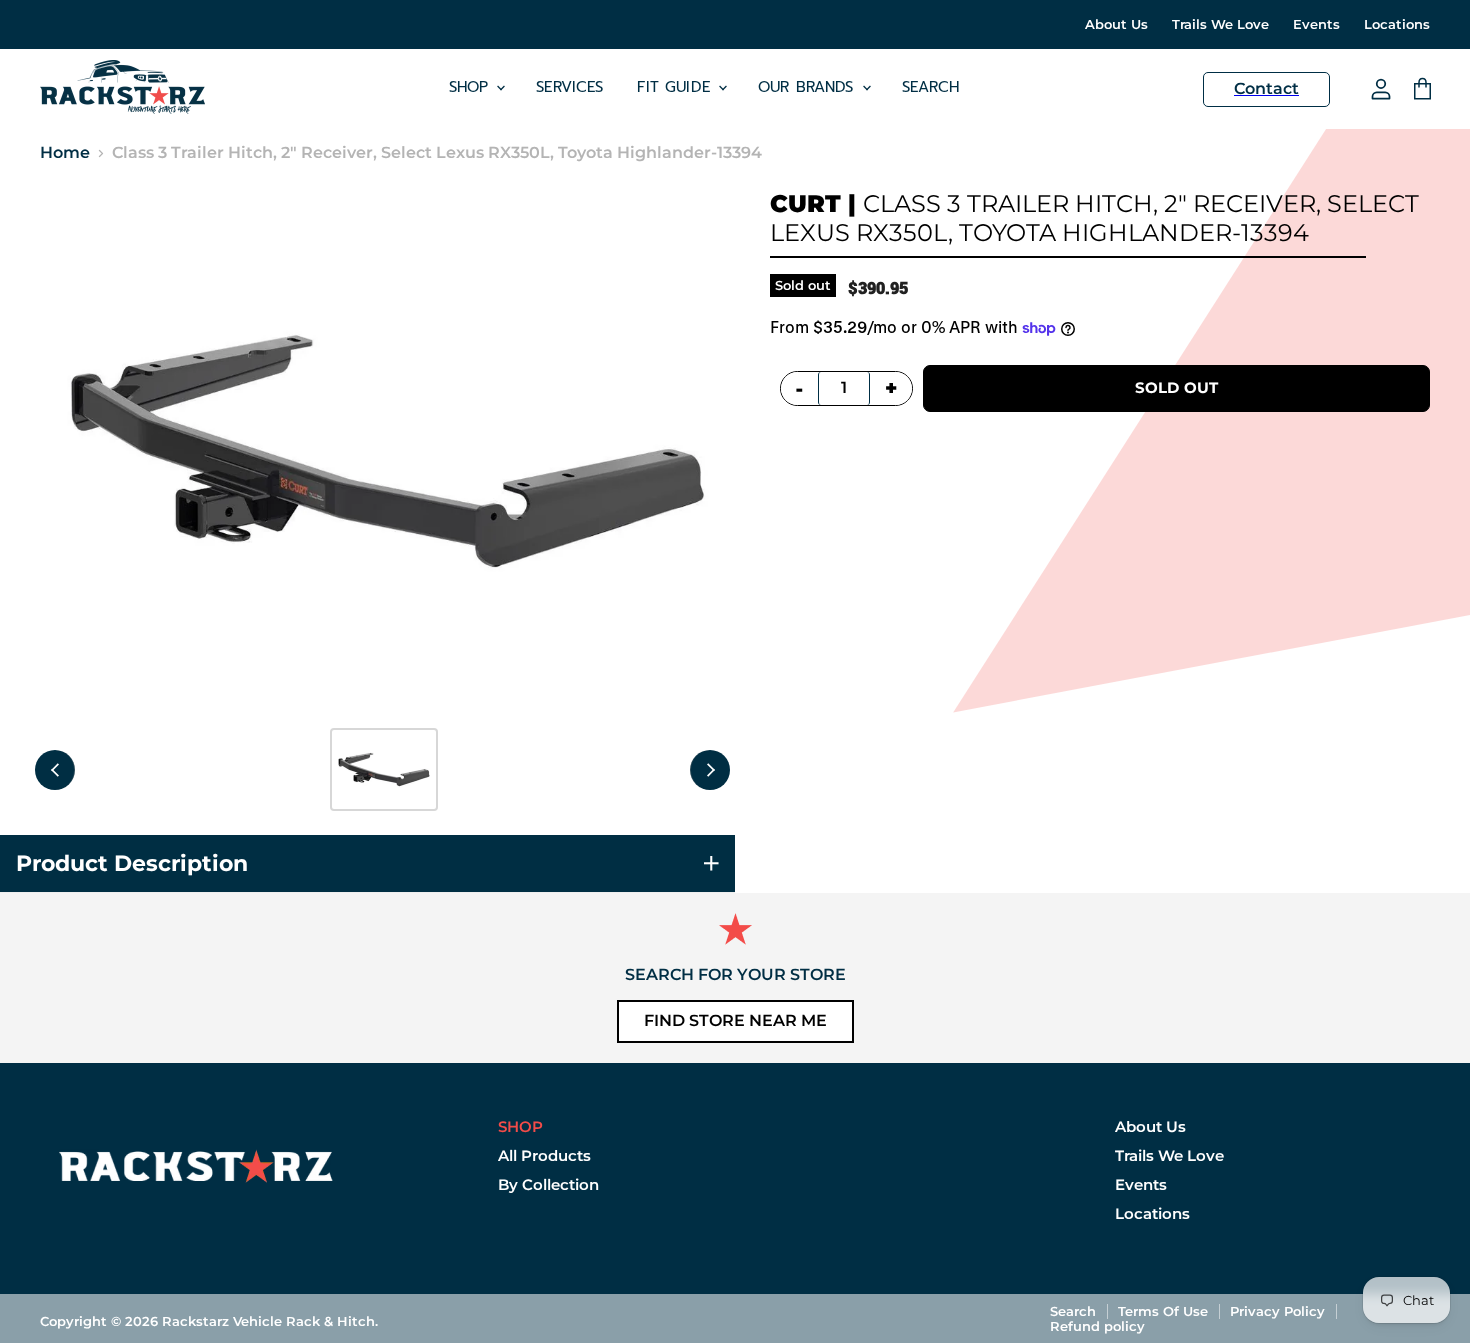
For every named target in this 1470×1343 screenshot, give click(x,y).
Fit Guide (676, 87)
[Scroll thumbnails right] (710, 770)
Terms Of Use (1163, 1311)
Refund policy (1097, 1326)
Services (569, 87)
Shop (472, 87)
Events (1316, 24)
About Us (1116, 24)
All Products (544, 1155)
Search (931, 87)
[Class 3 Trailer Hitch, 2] (384, 769)
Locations (1397, 24)
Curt (805, 203)
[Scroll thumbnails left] (55, 770)
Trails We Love (1220, 24)
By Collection (548, 1184)
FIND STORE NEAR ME (735, 1020)
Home (65, 153)
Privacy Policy (1277, 1311)
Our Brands (809, 87)
